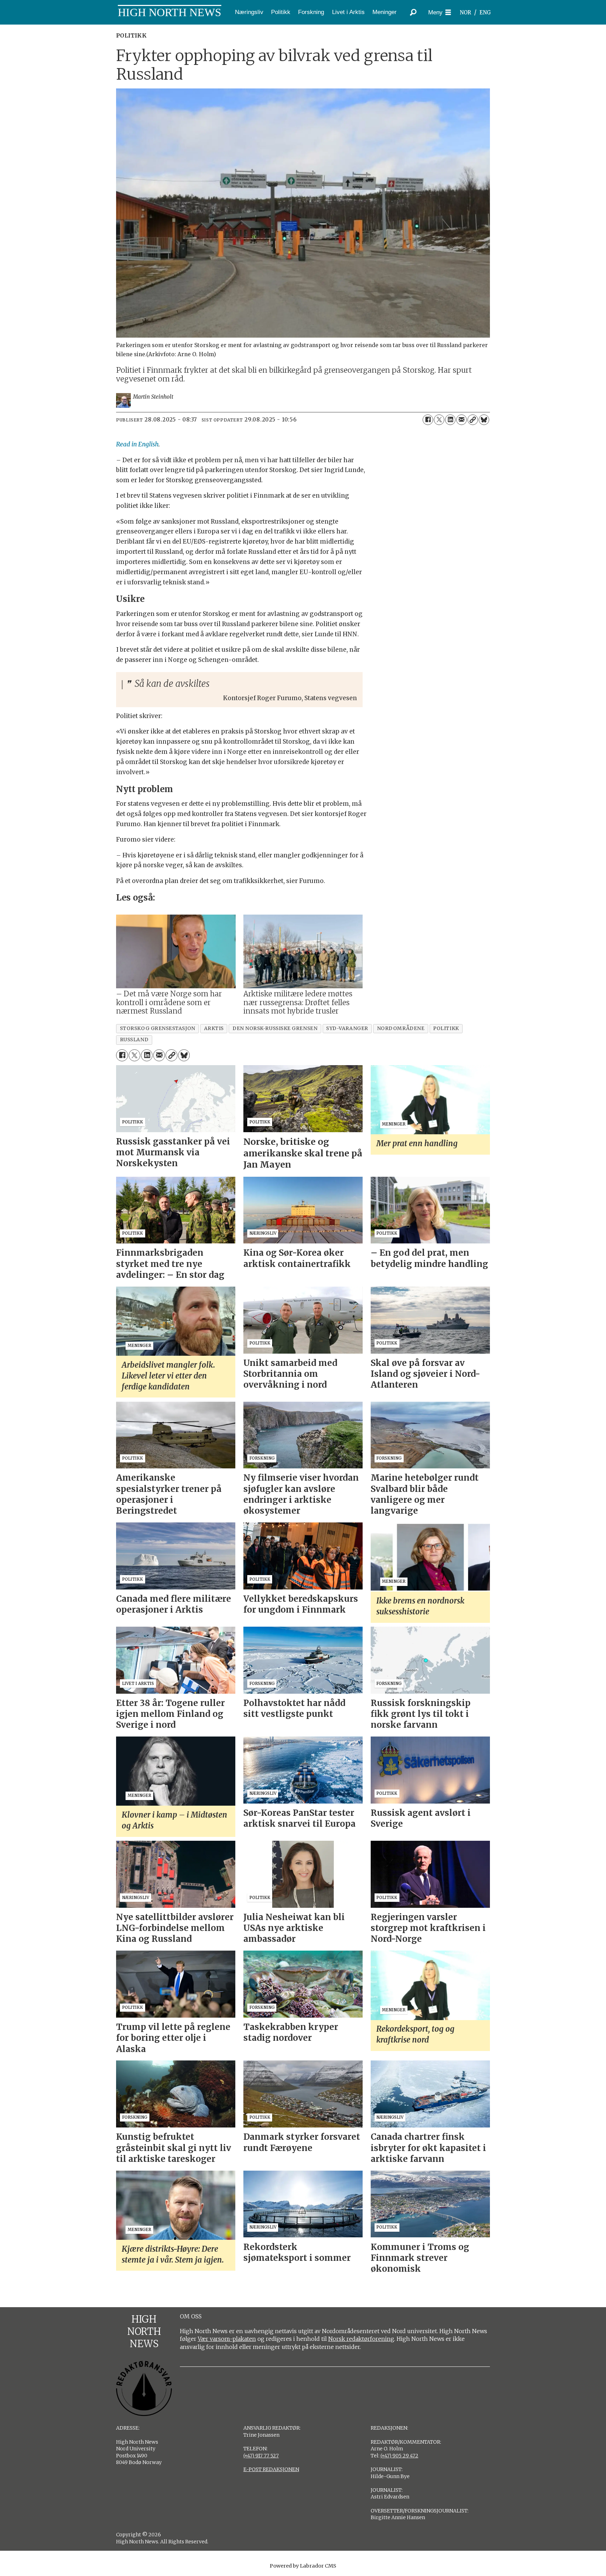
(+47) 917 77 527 (261, 2456)
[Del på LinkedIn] (450, 420)
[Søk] (413, 12)
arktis (214, 1028)
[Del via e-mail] (462, 420)
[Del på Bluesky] (484, 420)
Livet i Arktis (348, 12)
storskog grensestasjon (158, 1028)
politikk (446, 1028)
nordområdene (401, 1028)
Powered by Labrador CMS (303, 2566)
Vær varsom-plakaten (227, 2339)
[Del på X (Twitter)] (439, 420)
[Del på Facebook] (428, 420)
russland (134, 1040)
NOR (465, 12)
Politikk (281, 12)
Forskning (311, 12)
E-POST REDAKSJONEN (271, 2469)
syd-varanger (347, 1028)
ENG (485, 12)
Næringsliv (249, 12)
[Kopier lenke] (473, 420)
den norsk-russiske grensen (275, 1028)
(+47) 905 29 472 (399, 2456)
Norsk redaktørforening (361, 2339)
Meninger (385, 12)
